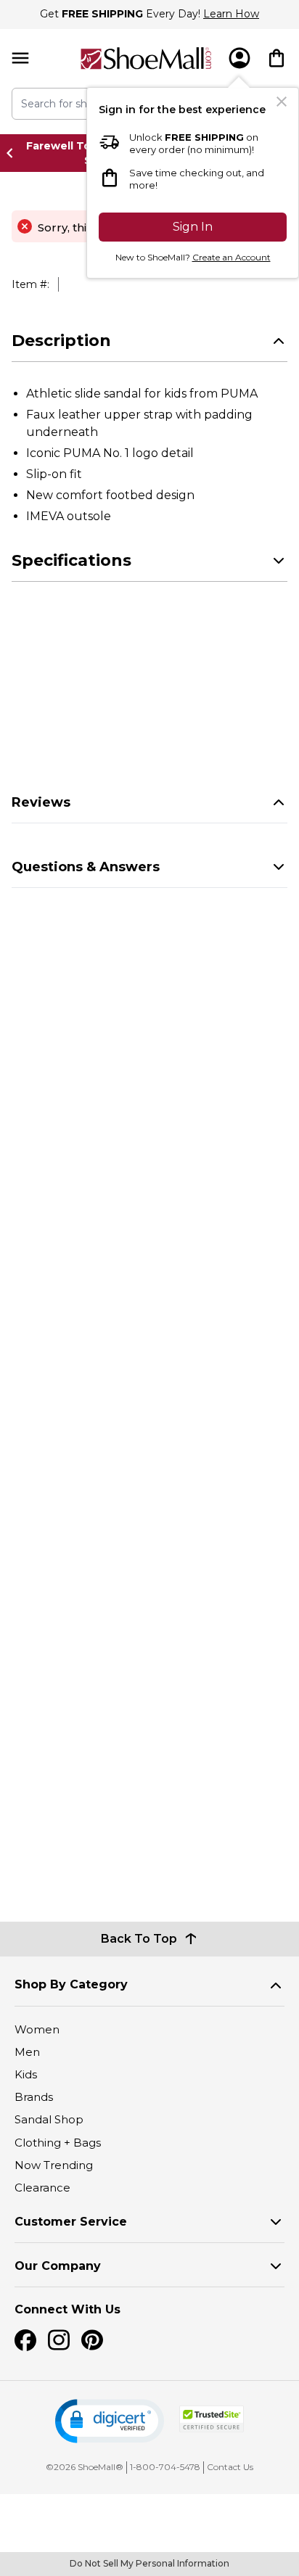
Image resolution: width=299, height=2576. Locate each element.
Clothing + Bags (58, 2143)
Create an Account (232, 257)
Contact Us (230, 2467)
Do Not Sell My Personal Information (149, 2563)
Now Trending (54, 2165)
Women (37, 2029)
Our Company (58, 2266)
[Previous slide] (14, 153)
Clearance (42, 2188)
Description (61, 341)
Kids (26, 2074)
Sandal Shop (49, 2119)
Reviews (41, 802)
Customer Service (71, 2222)
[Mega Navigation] (20, 58)
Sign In (193, 227)
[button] (110, 2421)
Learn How (231, 14)
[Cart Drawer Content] (277, 58)
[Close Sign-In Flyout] (282, 102)
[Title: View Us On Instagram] (59, 2340)
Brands (34, 2097)
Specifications (71, 560)
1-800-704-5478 (165, 2467)
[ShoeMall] (146, 58)
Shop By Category (71, 1984)
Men (27, 2052)
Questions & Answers (86, 867)
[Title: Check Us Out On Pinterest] (92, 2340)
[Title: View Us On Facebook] (25, 2340)
